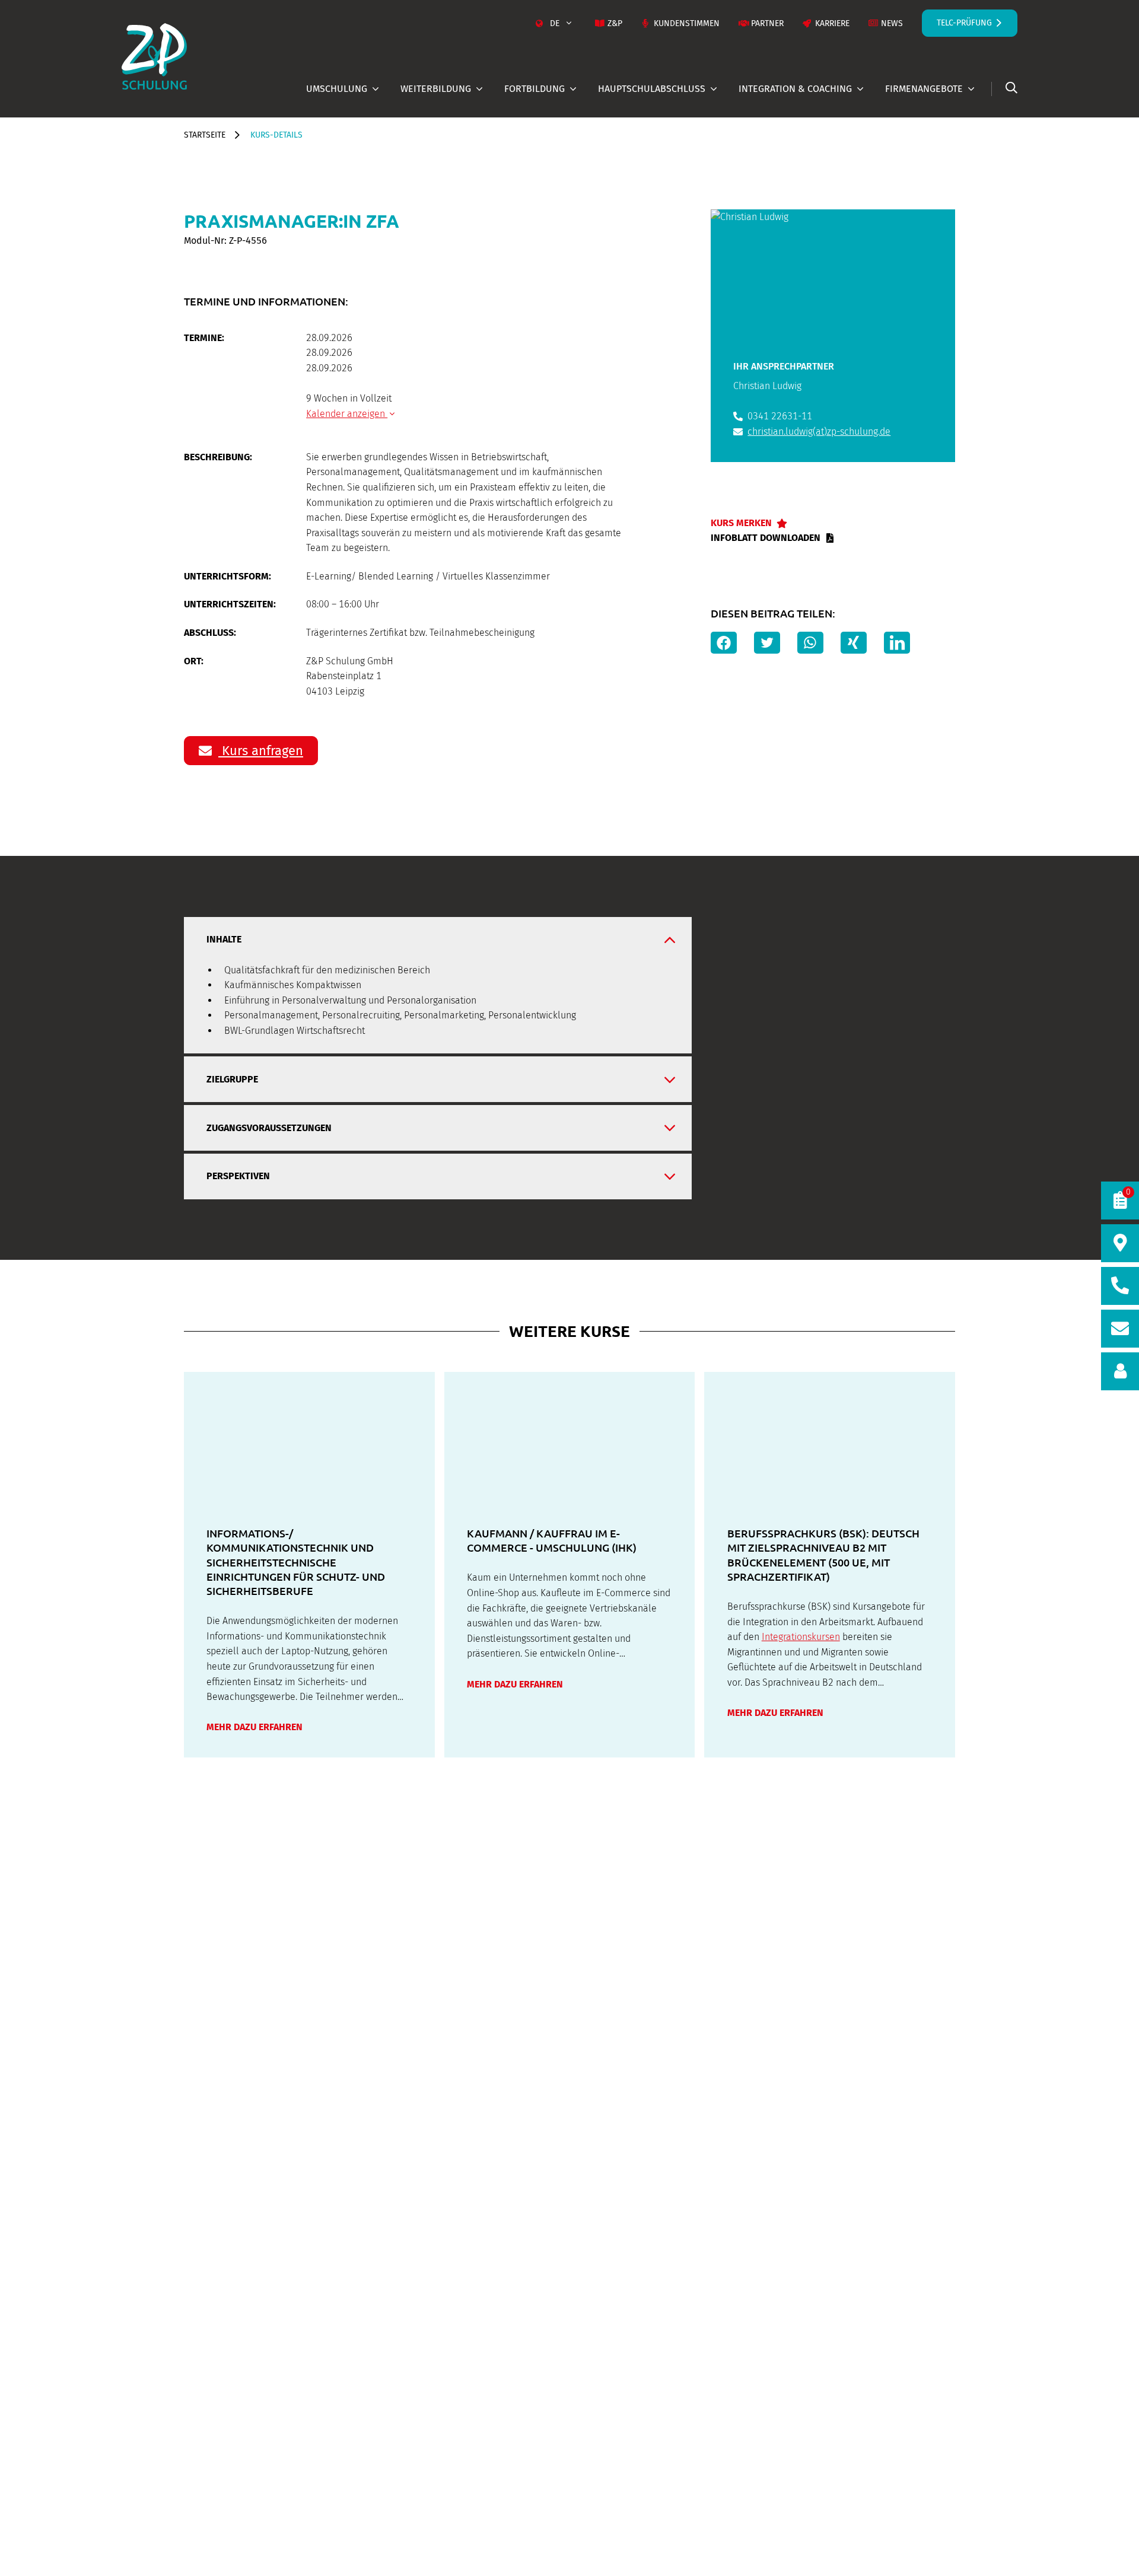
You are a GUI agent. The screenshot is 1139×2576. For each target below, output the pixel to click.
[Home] (154, 56)
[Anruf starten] (1120, 1286)
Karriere (832, 23)
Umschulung (337, 89)
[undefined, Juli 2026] (310, 443)
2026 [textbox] (518, 443)
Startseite (205, 135)
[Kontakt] (1120, 1329)
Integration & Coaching (795, 89)
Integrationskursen (801, 1637)
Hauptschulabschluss (652, 89)
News (892, 23)
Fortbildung (534, 89)
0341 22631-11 (780, 416)
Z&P (615, 23)
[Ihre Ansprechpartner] (1120, 1371)
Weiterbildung (436, 89)
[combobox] (412, 443)
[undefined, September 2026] (622, 443)
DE (555, 23)
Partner (767, 23)
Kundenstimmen (687, 23)
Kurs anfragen (261, 751)
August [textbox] (405, 443)
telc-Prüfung (964, 23)
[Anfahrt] (1120, 1243)
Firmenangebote (924, 89)
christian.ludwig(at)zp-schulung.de (819, 432)
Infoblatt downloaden (766, 538)
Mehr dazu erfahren (254, 1727)
